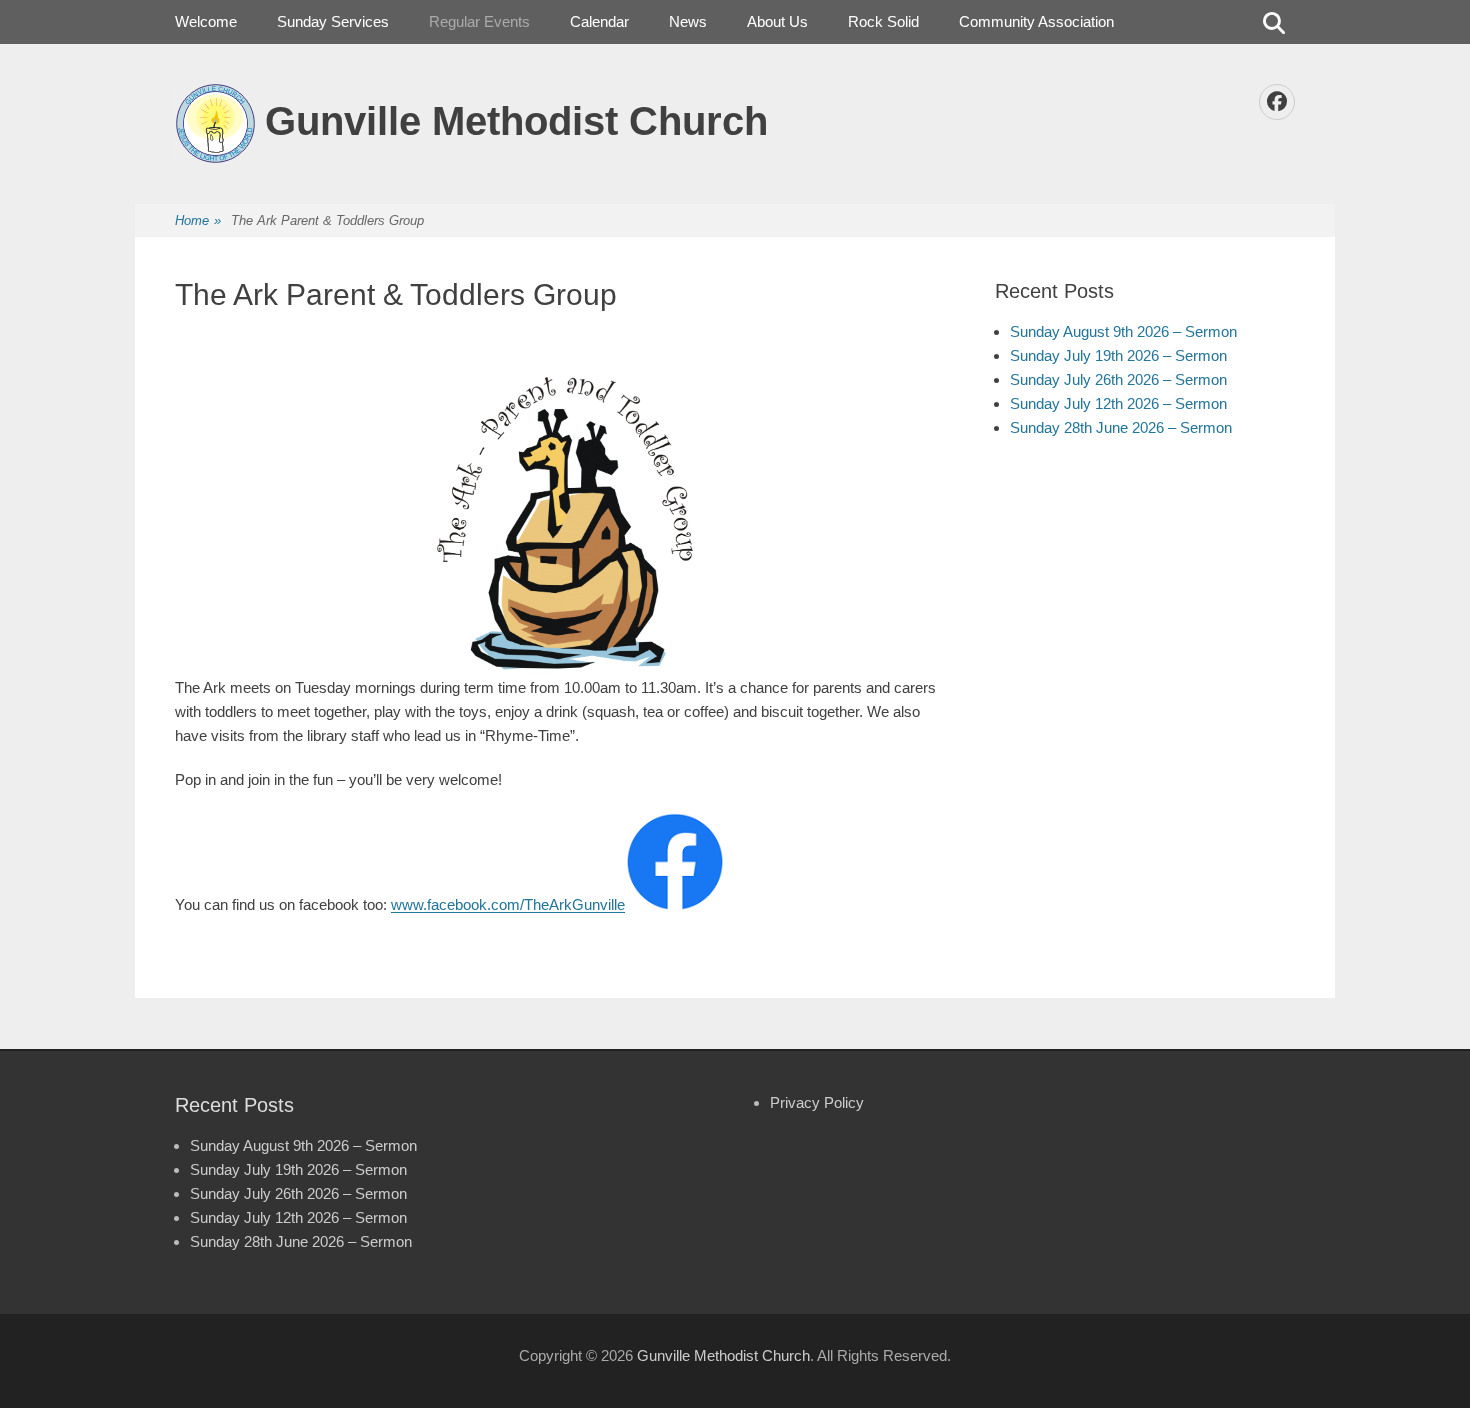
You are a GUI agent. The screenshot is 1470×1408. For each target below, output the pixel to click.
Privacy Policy (817, 1102)
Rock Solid (883, 21)
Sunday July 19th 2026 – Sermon (1118, 355)
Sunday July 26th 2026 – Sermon (1118, 379)
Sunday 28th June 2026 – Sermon (1121, 427)
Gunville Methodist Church (516, 121)
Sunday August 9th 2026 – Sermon (1123, 331)
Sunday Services (333, 21)
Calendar (599, 21)
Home (198, 220)
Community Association (1036, 21)
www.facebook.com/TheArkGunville (508, 905)
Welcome (206, 21)
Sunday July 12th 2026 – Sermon (1118, 403)
